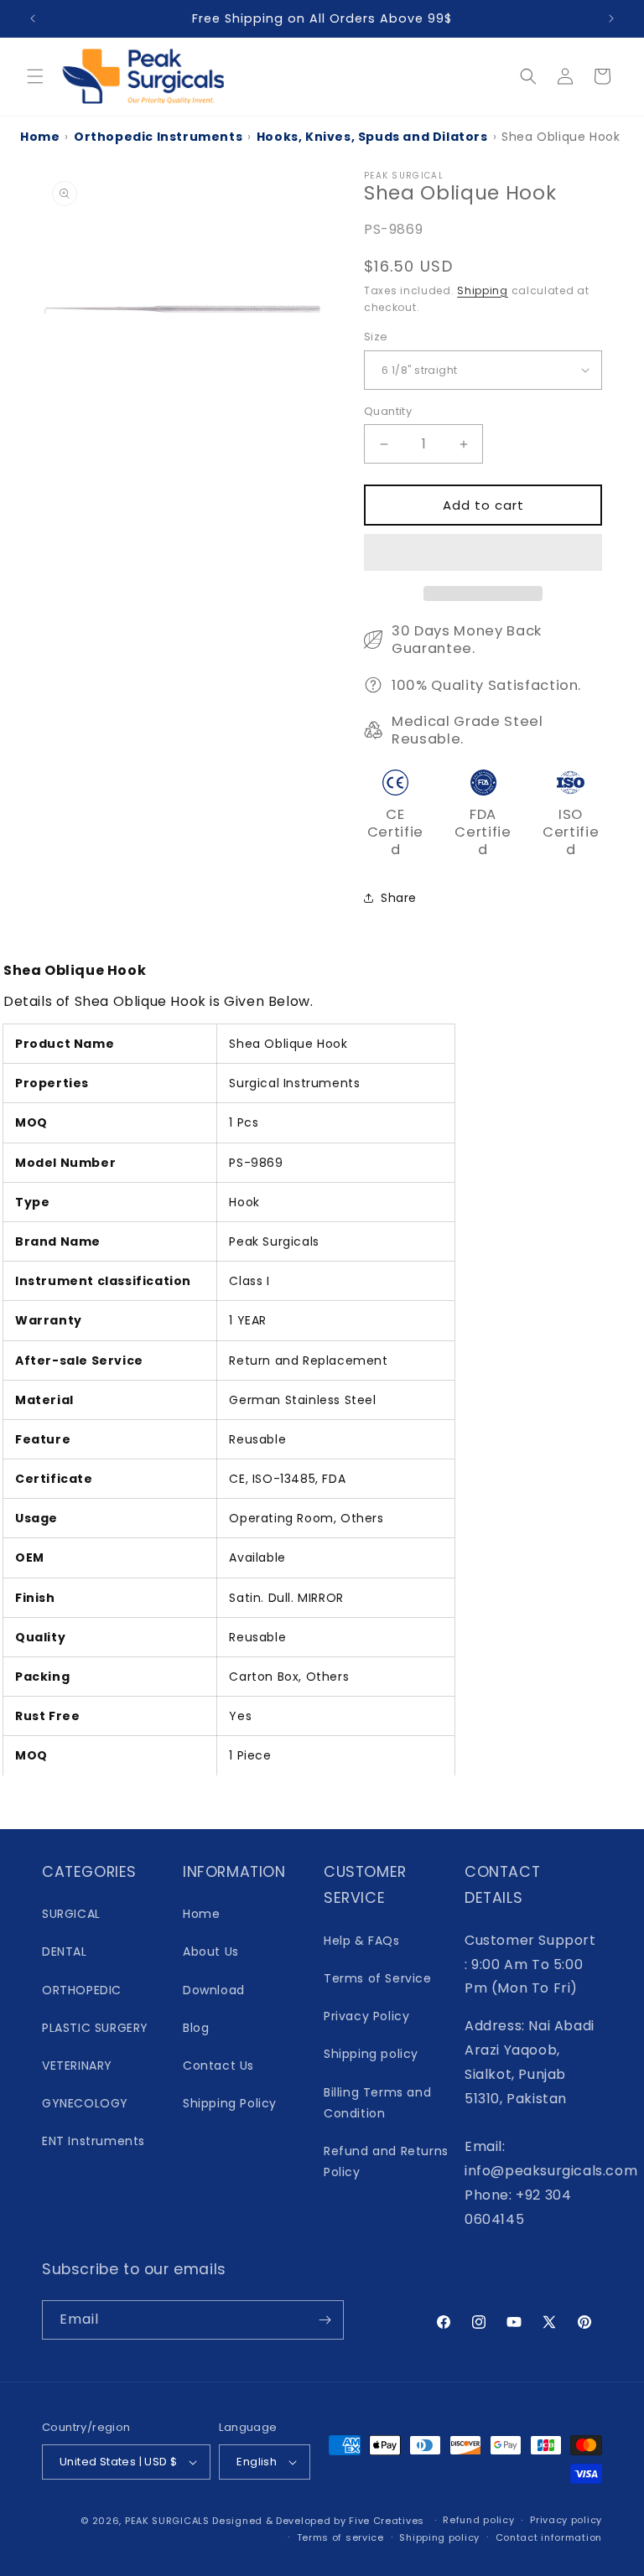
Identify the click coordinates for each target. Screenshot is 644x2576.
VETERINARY (77, 2065)
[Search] (528, 76)
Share (399, 898)
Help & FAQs (362, 1941)
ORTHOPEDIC (82, 1990)
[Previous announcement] (33, 18)
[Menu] (35, 76)
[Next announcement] (611, 18)
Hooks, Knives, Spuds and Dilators (372, 137)
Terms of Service (378, 1978)
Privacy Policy (366, 2016)
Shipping (483, 290)
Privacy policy (566, 2520)
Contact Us (218, 2065)
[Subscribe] (325, 2320)
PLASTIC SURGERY (95, 2028)
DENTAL (65, 1951)
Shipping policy (371, 2054)
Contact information (549, 2537)
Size (376, 337)
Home (40, 137)
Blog (196, 2028)
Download (214, 1990)
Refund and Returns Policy (386, 2161)
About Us (211, 1951)
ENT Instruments (93, 2141)
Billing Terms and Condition (377, 2103)
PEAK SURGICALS (167, 2521)
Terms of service (340, 2537)
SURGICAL (71, 1914)
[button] (483, 553)
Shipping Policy (230, 2103)
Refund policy (478, 2520)
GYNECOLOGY (85, 2103)
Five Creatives (388, 2521)
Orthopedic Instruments (158, 137)
